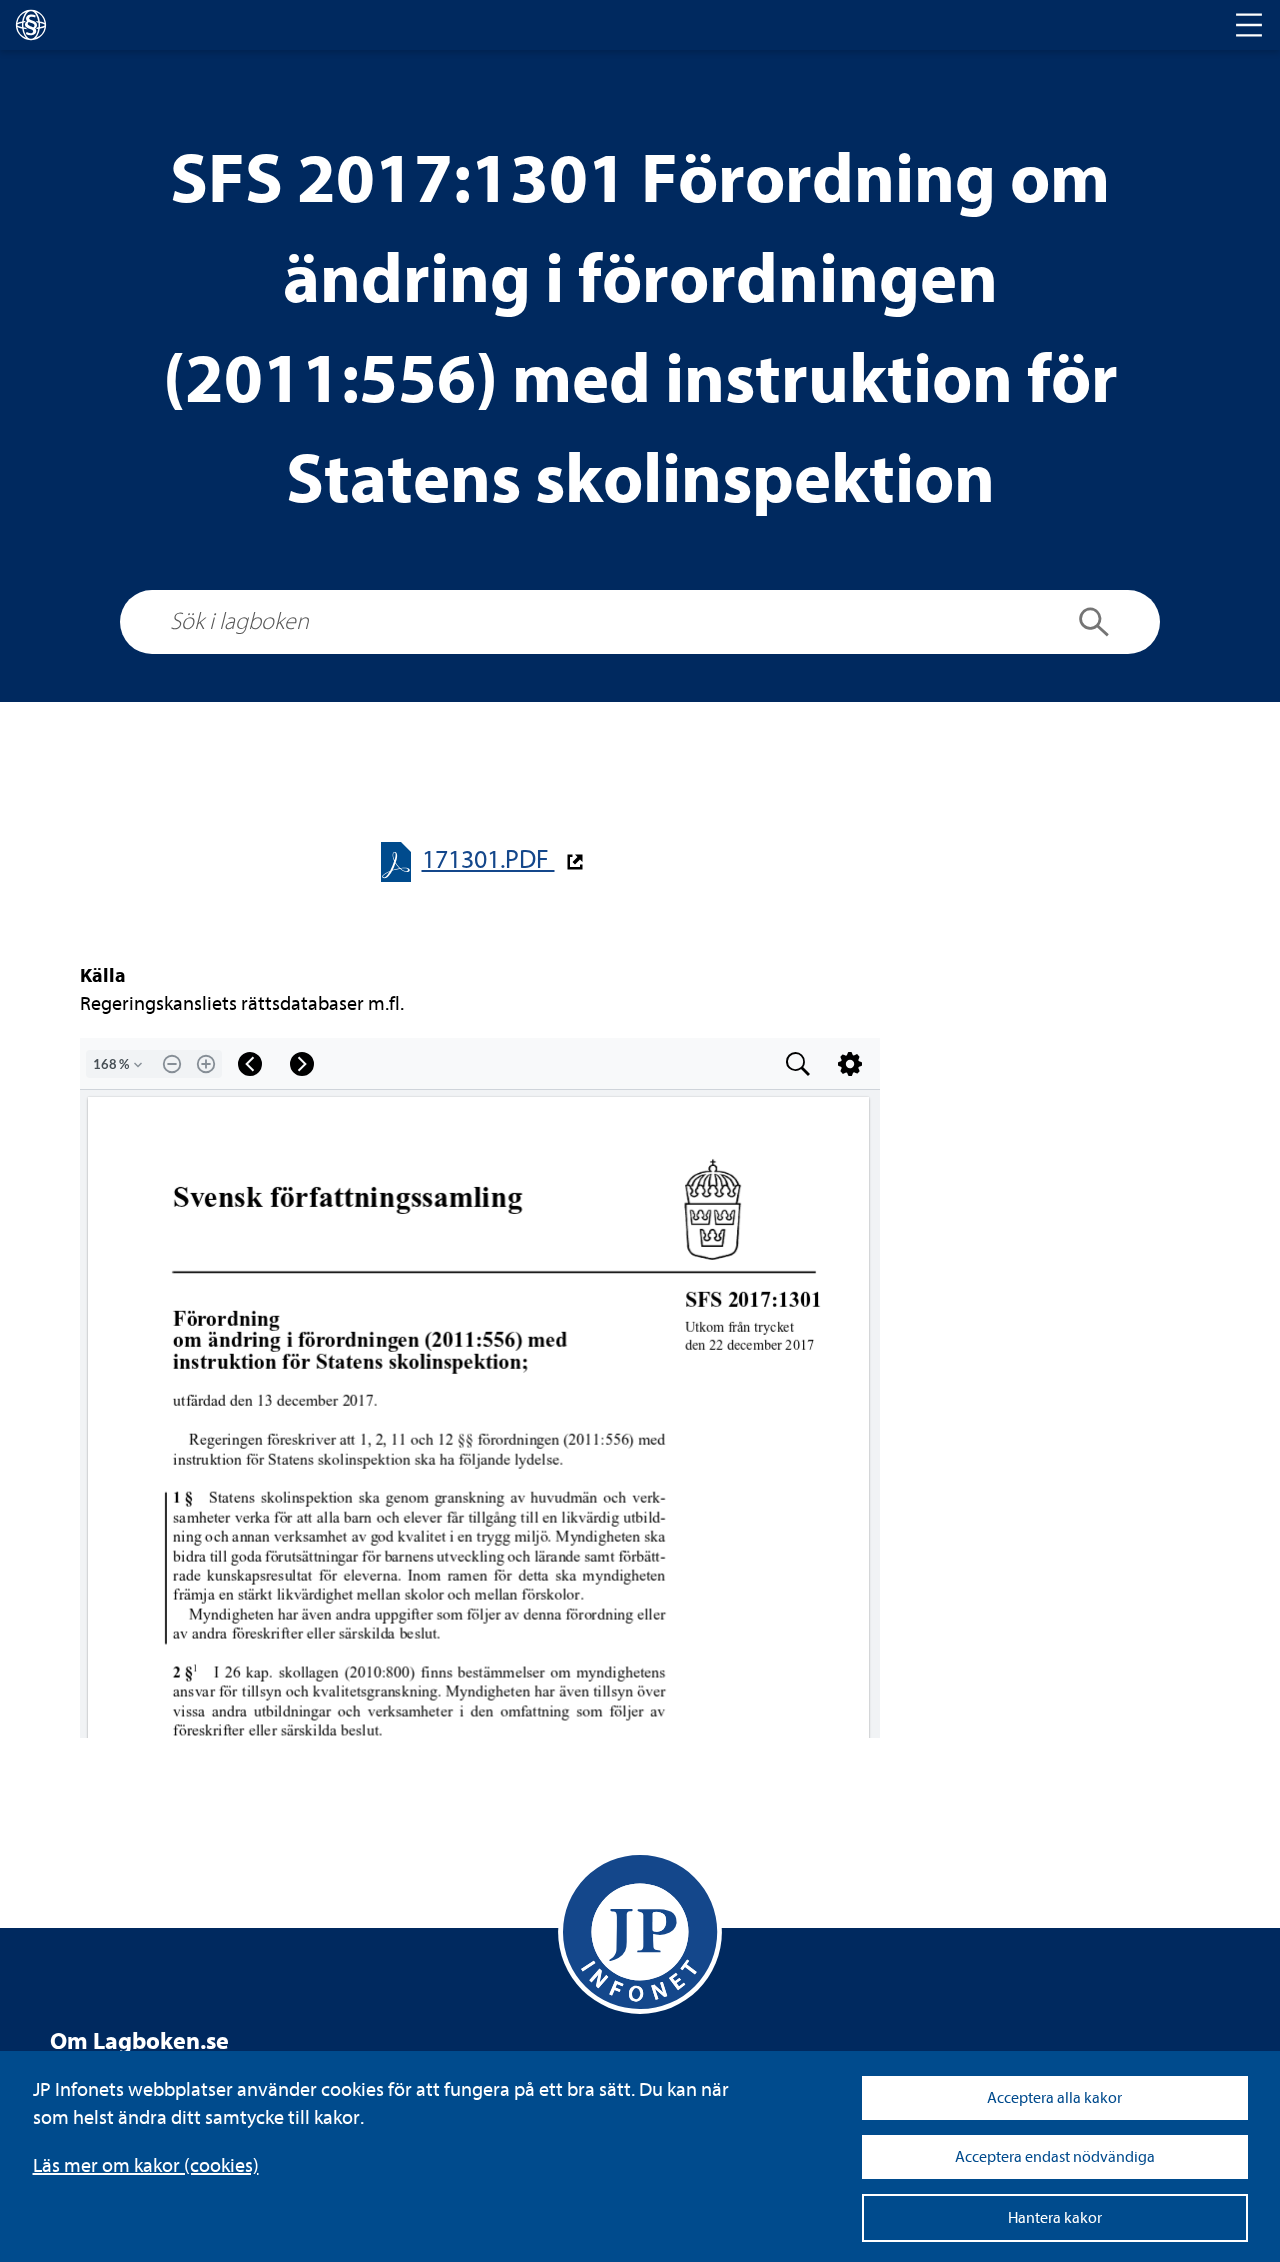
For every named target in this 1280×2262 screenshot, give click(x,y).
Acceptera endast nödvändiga (1055, 2157)
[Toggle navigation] (1249, 25)
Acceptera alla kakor (1054, 2098)
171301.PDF (488, 859)
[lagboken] (31, 25)
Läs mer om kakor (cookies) (146, 2165)
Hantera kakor (1055, 2218)
